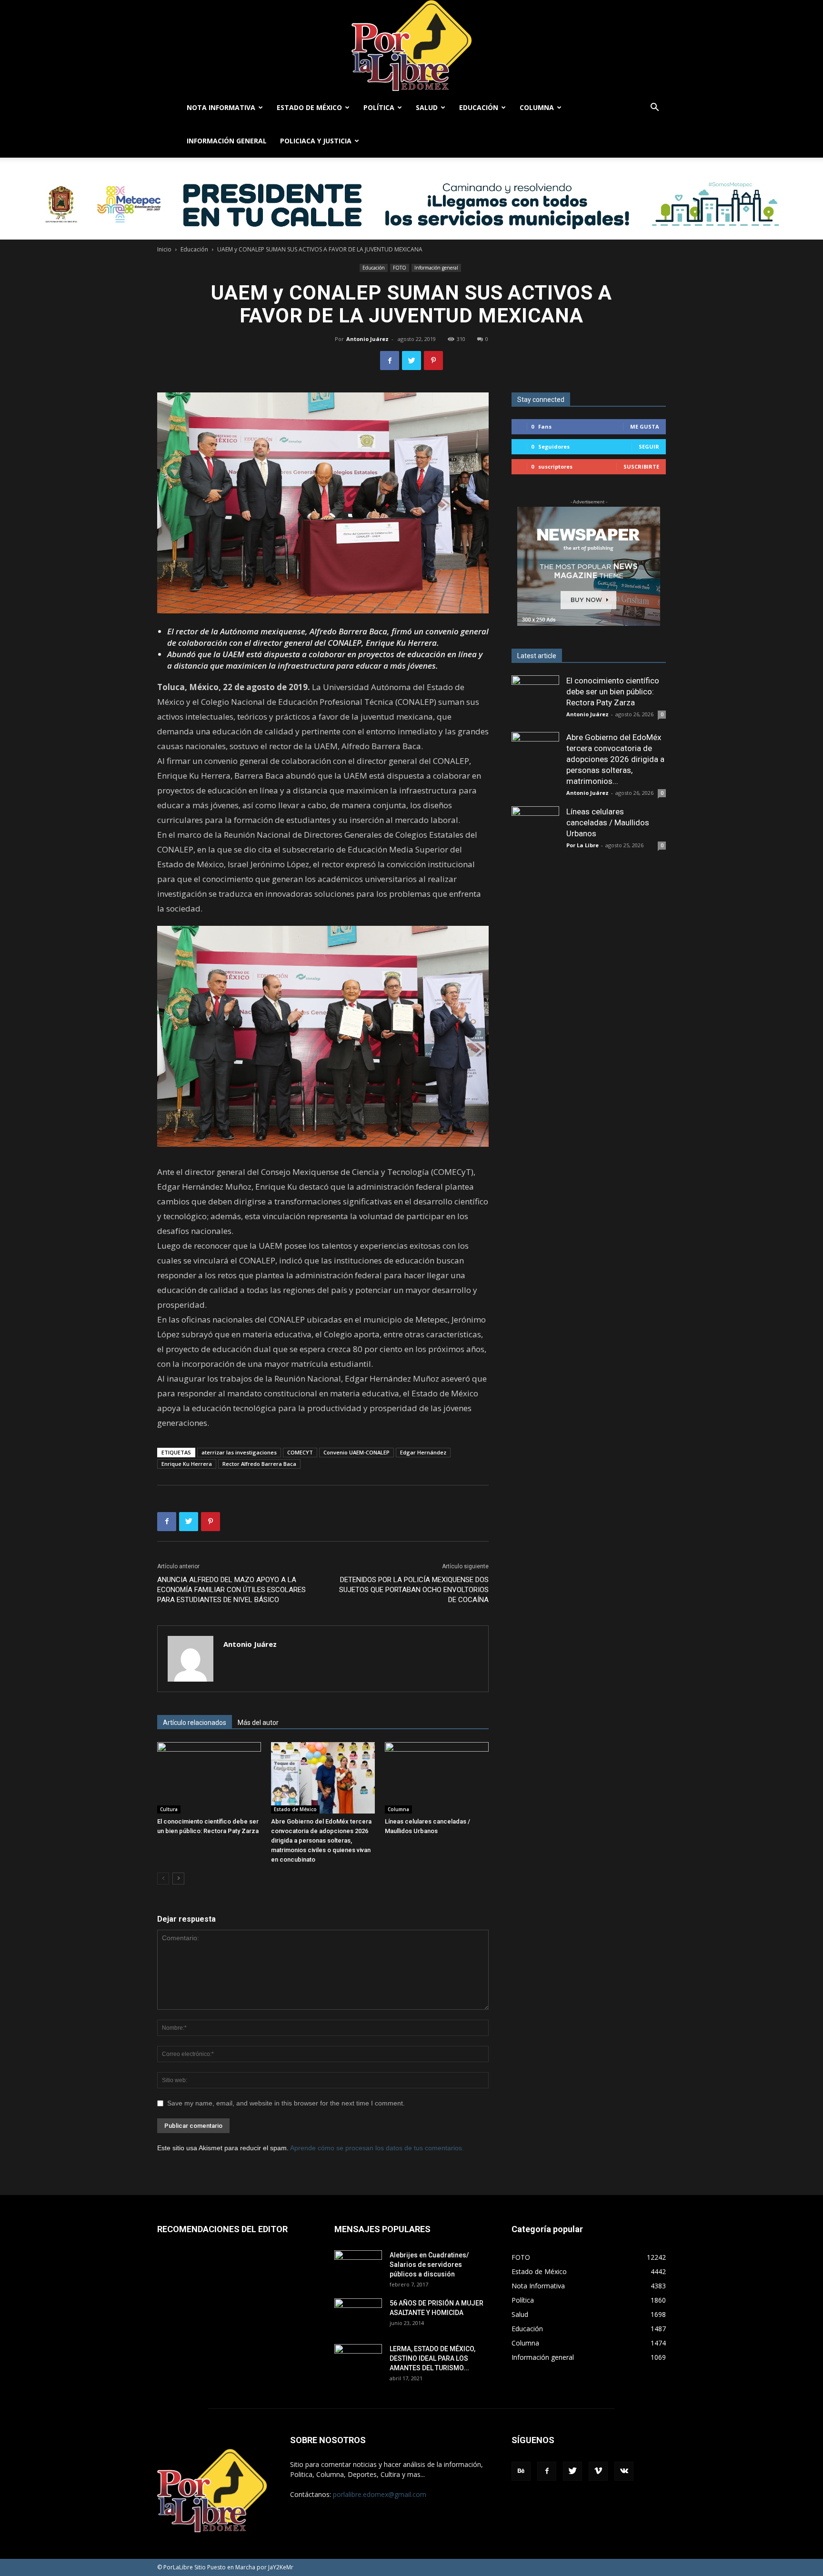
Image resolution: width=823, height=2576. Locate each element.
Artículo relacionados (195, 1723)
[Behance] (521, 2471)
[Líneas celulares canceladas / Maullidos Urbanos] (437, 1778)
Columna (537, 107)
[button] (654, 108)
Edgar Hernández (423, 1452)
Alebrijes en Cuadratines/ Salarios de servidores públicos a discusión (429, 2265)
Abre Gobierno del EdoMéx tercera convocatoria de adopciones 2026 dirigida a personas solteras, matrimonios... (615, 759)
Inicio (164, 249)
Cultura (169, 1809)
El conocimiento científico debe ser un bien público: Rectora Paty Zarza (613, 692)
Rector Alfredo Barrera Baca (259, 1464)
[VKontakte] (624, 2471)
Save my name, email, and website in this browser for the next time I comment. (286, 2103)
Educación (479, 107)
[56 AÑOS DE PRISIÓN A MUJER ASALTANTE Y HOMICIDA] (358, 2315)
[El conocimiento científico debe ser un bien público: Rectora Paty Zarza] (209, 1778)
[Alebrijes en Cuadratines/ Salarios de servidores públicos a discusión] (358, 2267)
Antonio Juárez (367, 339)
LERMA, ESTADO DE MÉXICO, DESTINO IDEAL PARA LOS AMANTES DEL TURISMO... (432, 2358)
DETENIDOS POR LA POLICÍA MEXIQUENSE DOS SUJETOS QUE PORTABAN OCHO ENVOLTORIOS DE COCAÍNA (414, 1590)
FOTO (400, 268)
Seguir (649, 446)
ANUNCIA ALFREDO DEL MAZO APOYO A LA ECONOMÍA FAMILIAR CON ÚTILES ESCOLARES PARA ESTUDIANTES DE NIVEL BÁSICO (231, 1590)
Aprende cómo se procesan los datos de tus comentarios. (377, 2148)
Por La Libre (582, 845)
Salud (427, 107)
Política (379, 107)
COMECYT (300, 1452)
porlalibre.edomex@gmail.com (380, 2494)
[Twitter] (572, 2471)
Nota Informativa (221, 107)
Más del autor (258, 1723)
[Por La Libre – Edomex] (411, 45)
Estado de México (309, 107)
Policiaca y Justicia (316, 141)
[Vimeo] (598, 2471)
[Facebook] (547, 2471)
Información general (227, 141)
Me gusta (645, 426)
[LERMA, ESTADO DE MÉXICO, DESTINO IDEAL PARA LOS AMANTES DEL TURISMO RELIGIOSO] (358, 2360)
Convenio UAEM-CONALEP (356, 1452)
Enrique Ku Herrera (187, 1464)
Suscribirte (641, 466)
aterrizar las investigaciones (239, 1452)
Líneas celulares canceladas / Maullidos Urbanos (608, 822)
